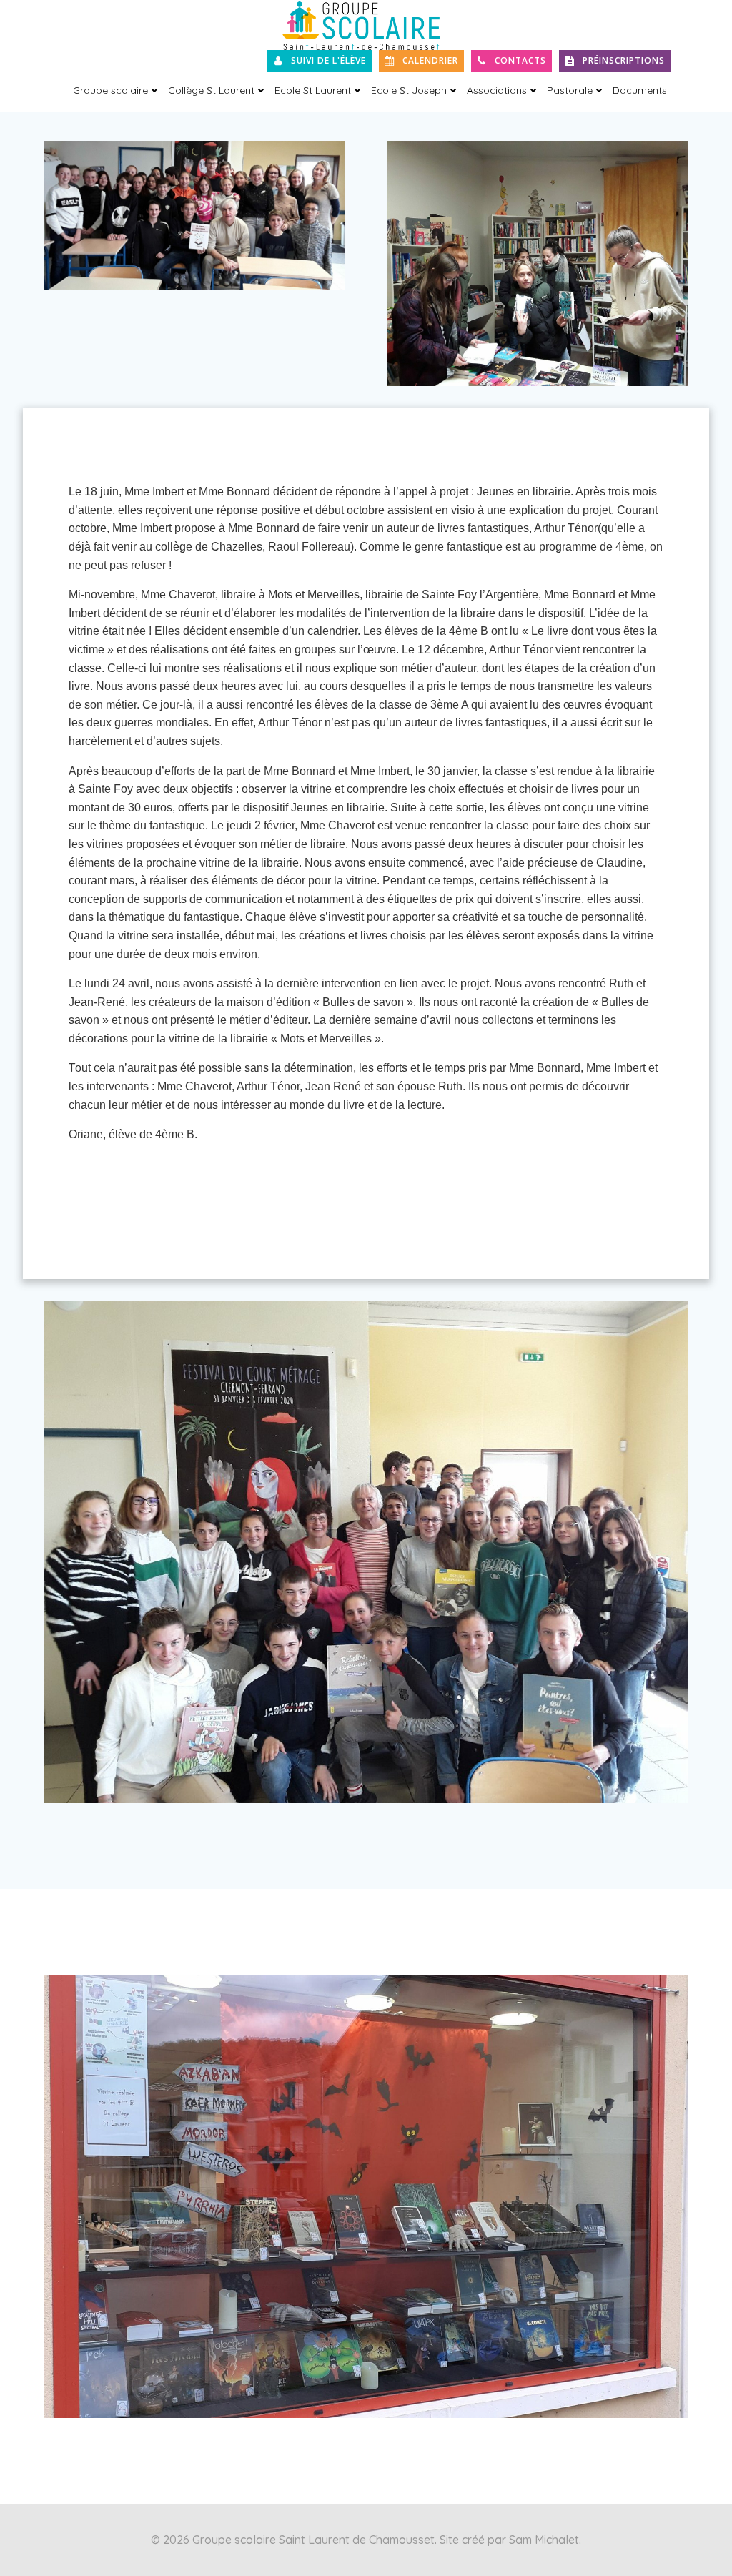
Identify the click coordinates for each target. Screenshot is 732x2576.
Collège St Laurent (211, 90)
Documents (640, 90)
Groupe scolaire (110, 90)
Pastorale (570, 90)
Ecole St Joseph (409, 90)
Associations (497, 90)
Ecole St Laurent (313, 90)
